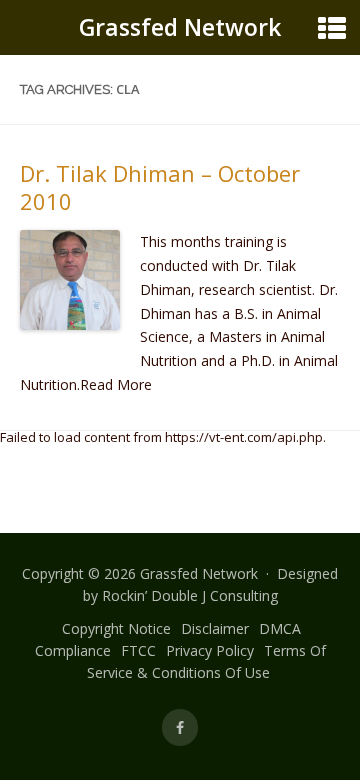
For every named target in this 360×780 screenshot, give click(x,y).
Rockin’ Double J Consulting (190, 595)
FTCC (138, 650)
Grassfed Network (180, 27)
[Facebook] (180, 727)
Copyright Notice (116, 628)
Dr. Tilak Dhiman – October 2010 (160, 186)
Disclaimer (215, 628)
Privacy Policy (210, 650)
